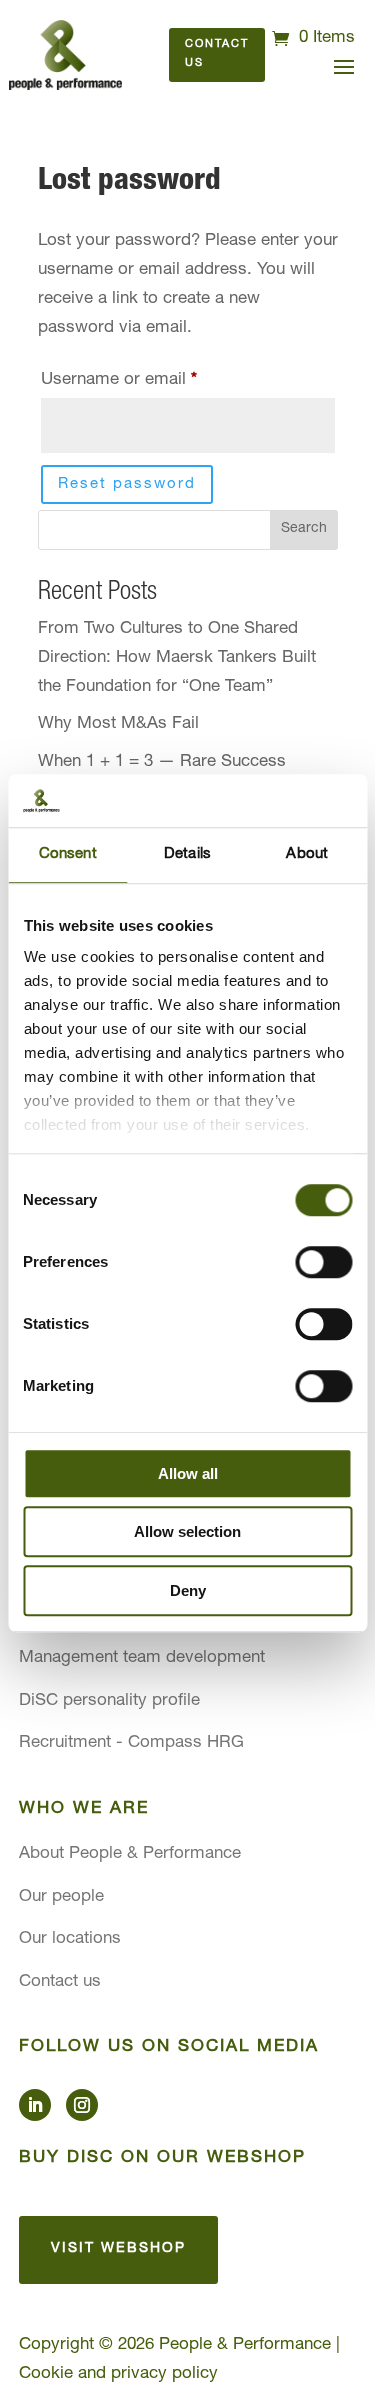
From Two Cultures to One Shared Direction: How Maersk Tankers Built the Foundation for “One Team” (177, 658)
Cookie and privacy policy (118, 2374)
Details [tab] (187, 854)
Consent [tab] (68, 854)
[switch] (323, 1262)
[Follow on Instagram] (82, 2105)
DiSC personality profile (109, 1701)
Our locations (70, 1939)
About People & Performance (130, 1854)
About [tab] (307, 854)
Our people (61, 1897)
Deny (188, 1590)
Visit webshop (118, 2249)
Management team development (142, 1658)
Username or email (153, 380)
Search (304, 529)
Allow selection (187, 1531)
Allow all (188, 1473)
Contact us (217, 54)
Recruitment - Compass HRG (131, 1743)
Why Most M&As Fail (118, 724)
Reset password (127, 484)
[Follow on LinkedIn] (35, 2105)
